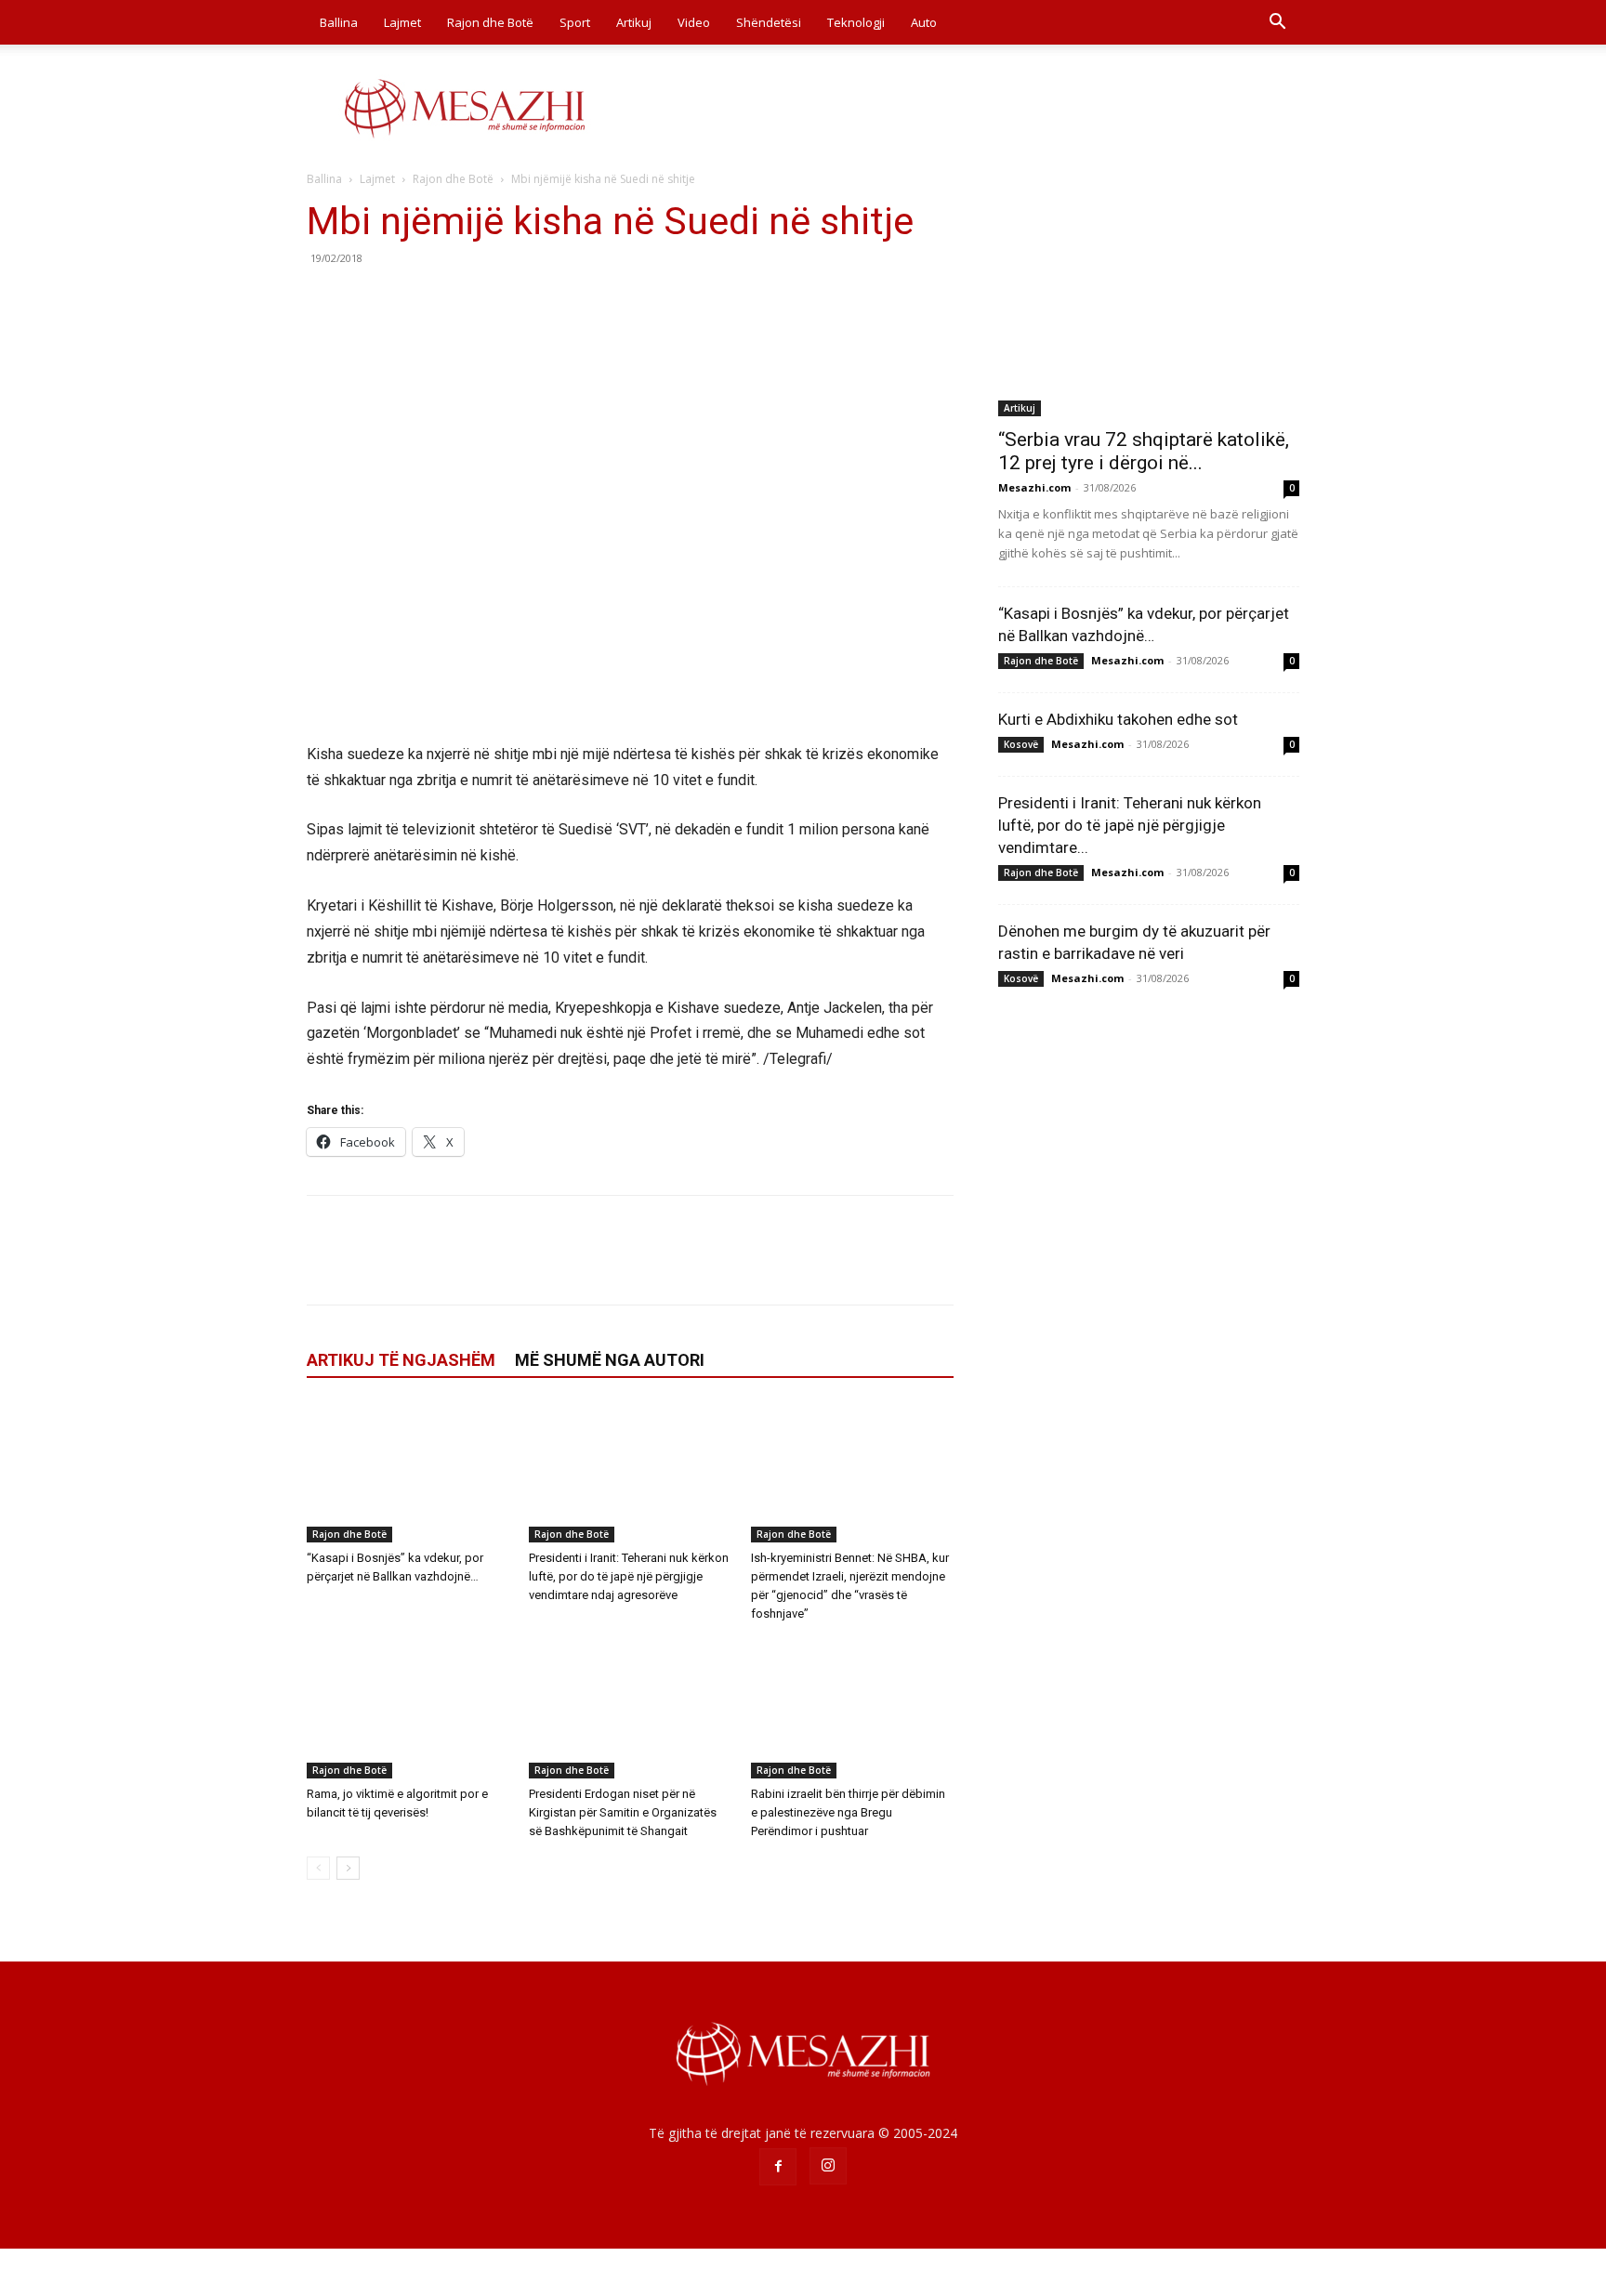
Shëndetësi (769, 22)
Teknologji (856, 22)
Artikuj (634, 22)
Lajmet (402, 22)
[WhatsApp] (454, 300)
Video (694, 22)
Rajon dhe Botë (490, 22)
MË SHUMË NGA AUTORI (610, 1360)
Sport (575, 22)
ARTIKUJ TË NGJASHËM (401, 1360)
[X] (368, 300)
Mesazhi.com (1034, 487)
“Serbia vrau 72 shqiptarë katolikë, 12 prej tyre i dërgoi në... (1144, 451)
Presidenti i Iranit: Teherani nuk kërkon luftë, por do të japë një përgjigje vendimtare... (1130, 825)
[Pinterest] (411, 300)
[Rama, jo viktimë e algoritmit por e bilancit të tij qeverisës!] (408, 1709)
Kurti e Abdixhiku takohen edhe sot (1118, 719)
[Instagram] (828, 2166)
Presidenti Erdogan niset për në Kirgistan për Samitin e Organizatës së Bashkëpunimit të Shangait (623, 1812)
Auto (924, 22)
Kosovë (1021, 744)
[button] (1277, 24)
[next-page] (348, 1868)
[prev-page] (318, 1868)
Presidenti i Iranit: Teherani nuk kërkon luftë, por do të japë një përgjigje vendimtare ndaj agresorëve (629, 1576)
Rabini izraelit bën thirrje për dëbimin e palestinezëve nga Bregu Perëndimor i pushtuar (848, 1812)
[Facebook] (325, 300)
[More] (497, 300)
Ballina (339, 22)
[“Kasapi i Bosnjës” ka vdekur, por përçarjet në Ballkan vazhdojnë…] (408, 1473)
